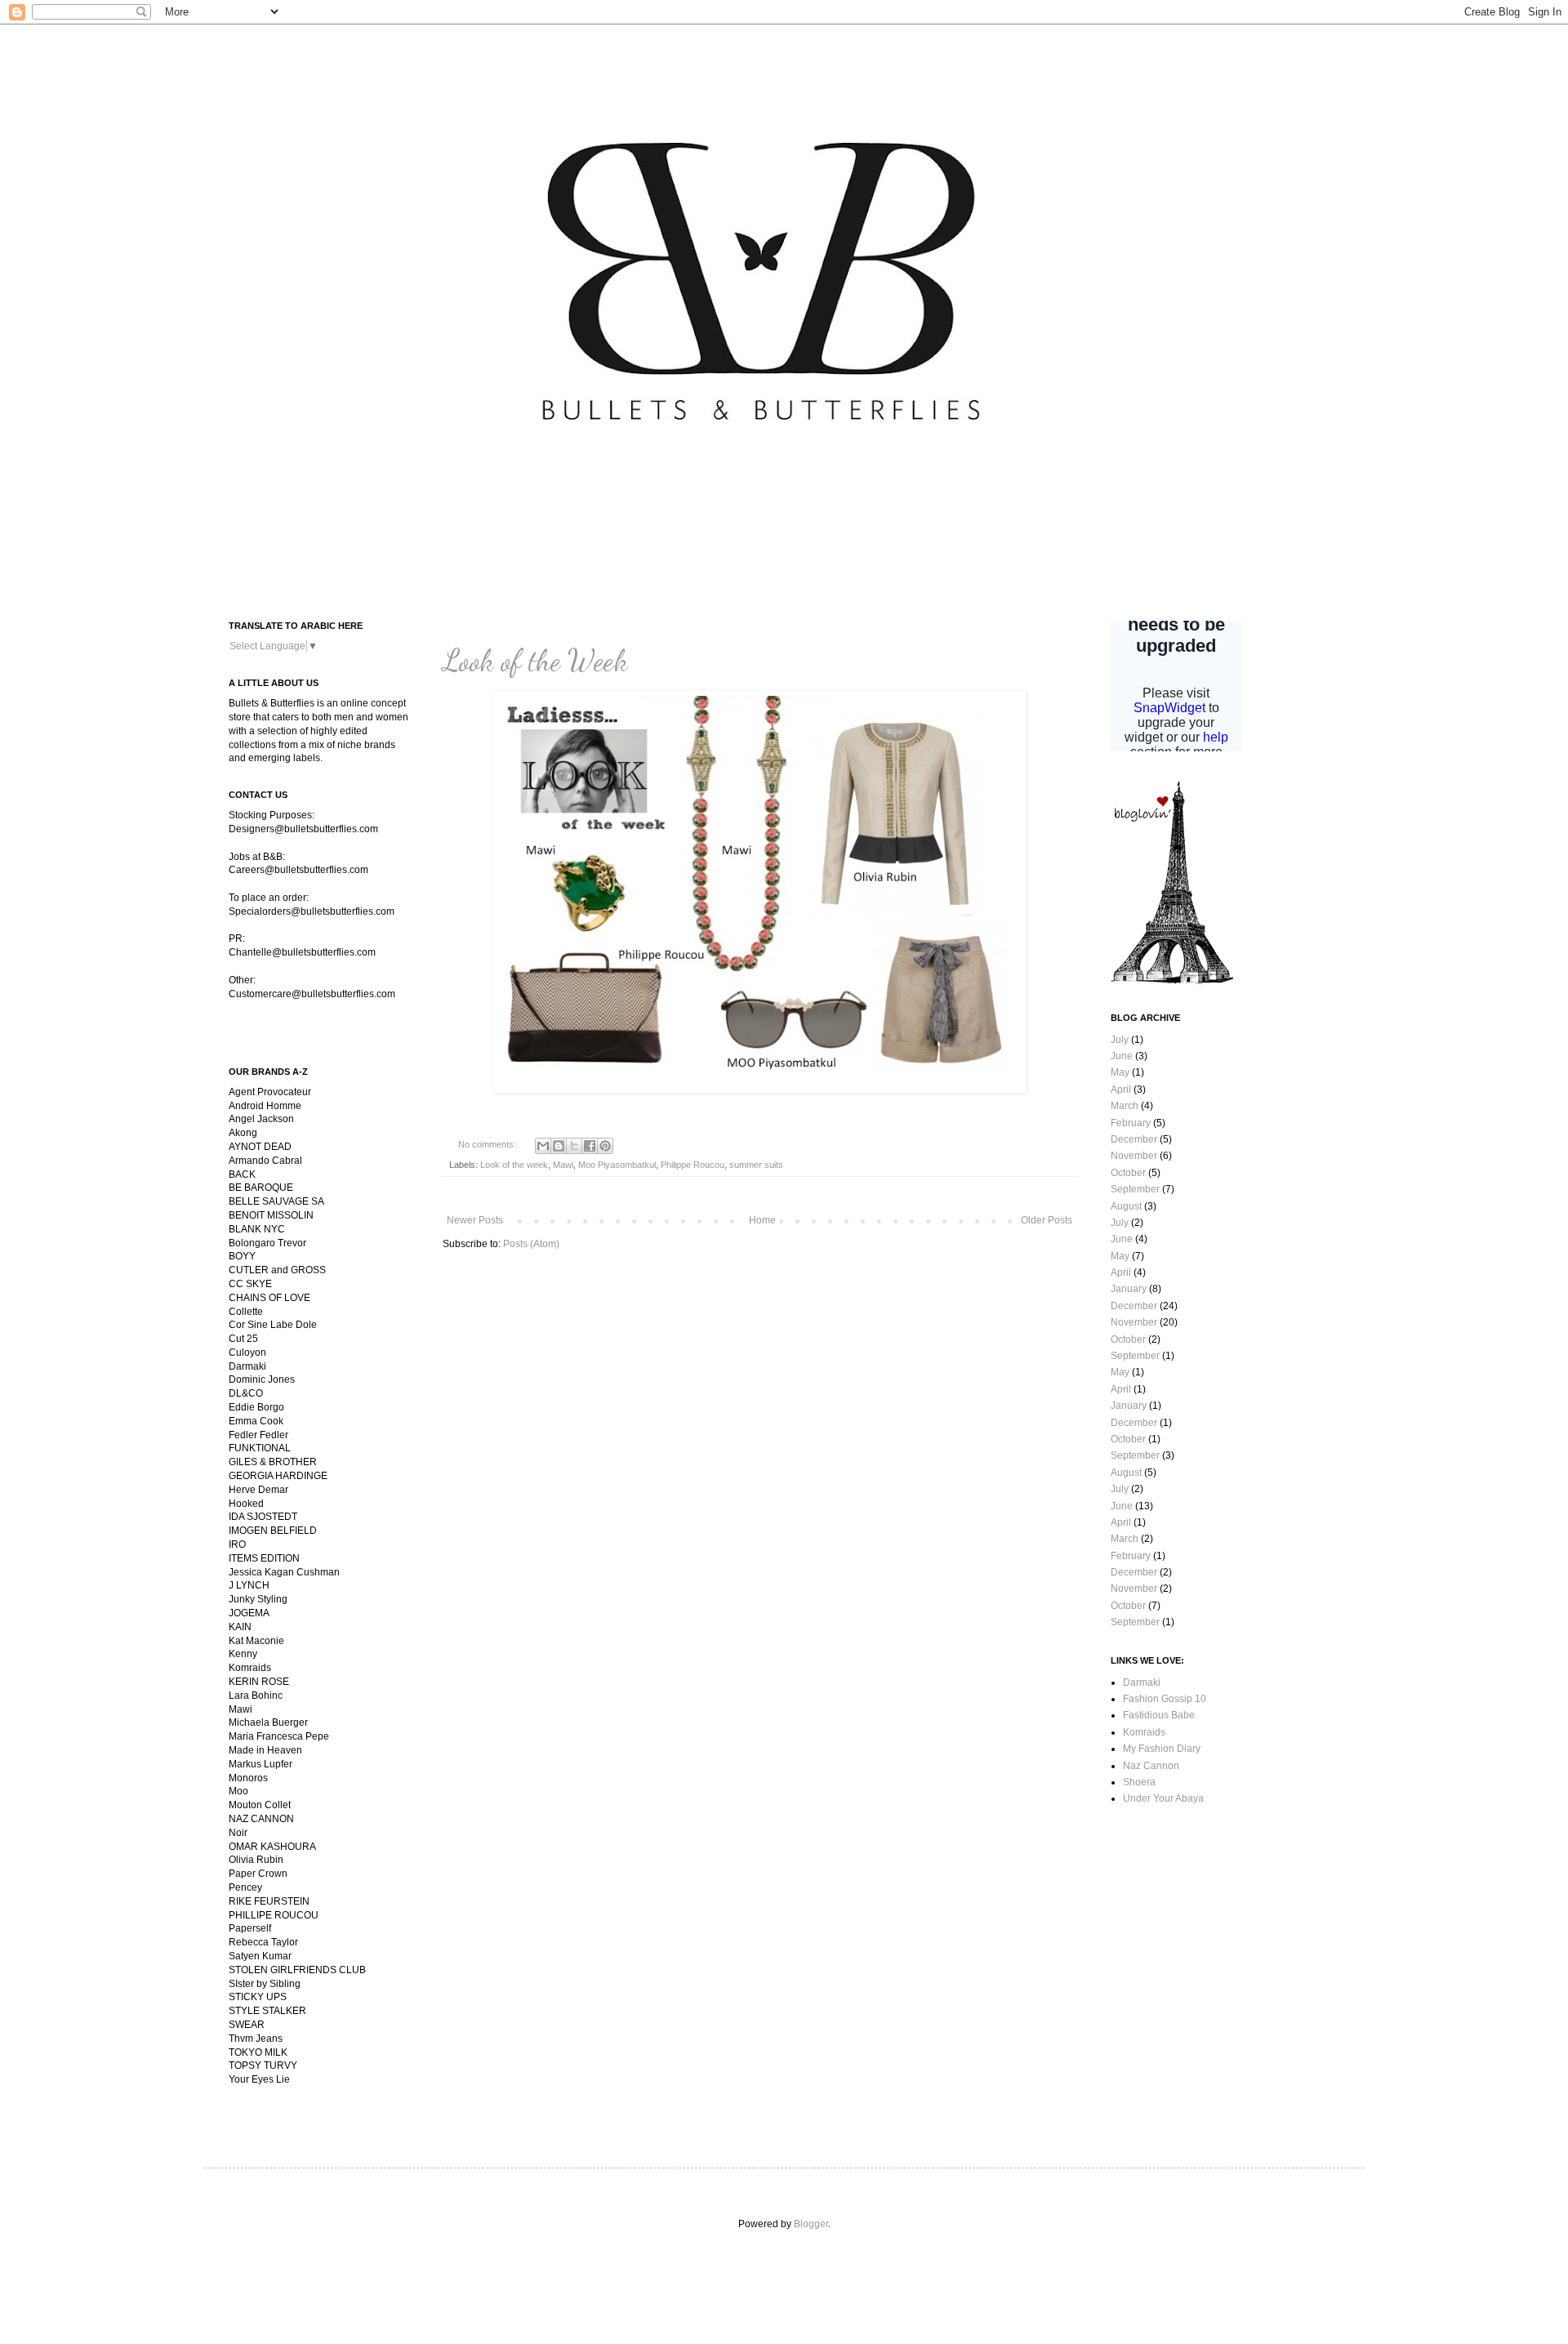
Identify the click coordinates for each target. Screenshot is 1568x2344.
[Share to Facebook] (590, 1146)
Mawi (563, 1165)
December (1134, 1139)
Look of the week (514, 1165)
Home (762, 1220)
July (1120, 1040)
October (1128, 1173)
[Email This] (543, 1146)
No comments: (488, 1144)
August (1126, 1206)
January (1129, 1289)
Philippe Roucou (693, 1165)
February (1131, 1123)
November (1134, 1156)
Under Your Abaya (1163, 1798)
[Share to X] (574, 1146)
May (1120, 1072)
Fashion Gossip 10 (1165, 1699)
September (1135, 1189)
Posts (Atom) (531, 1244)
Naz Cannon (1151, 1766)
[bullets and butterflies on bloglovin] (1172, 981)
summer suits (756, 1165)
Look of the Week (535, 660)
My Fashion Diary (1162, 1749)
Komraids (1144, 1732)
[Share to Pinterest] (605, 1146)
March (1125, 1106)
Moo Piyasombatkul (617, 1165)
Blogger (811, 2224)
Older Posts (1047, 1220)
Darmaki (1142, 1682)
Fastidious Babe (1159, 1715)
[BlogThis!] (559, 1146)
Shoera (1139, 1782)
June (1122, 1056)
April (1121, 1090)
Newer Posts (475, 1220)
